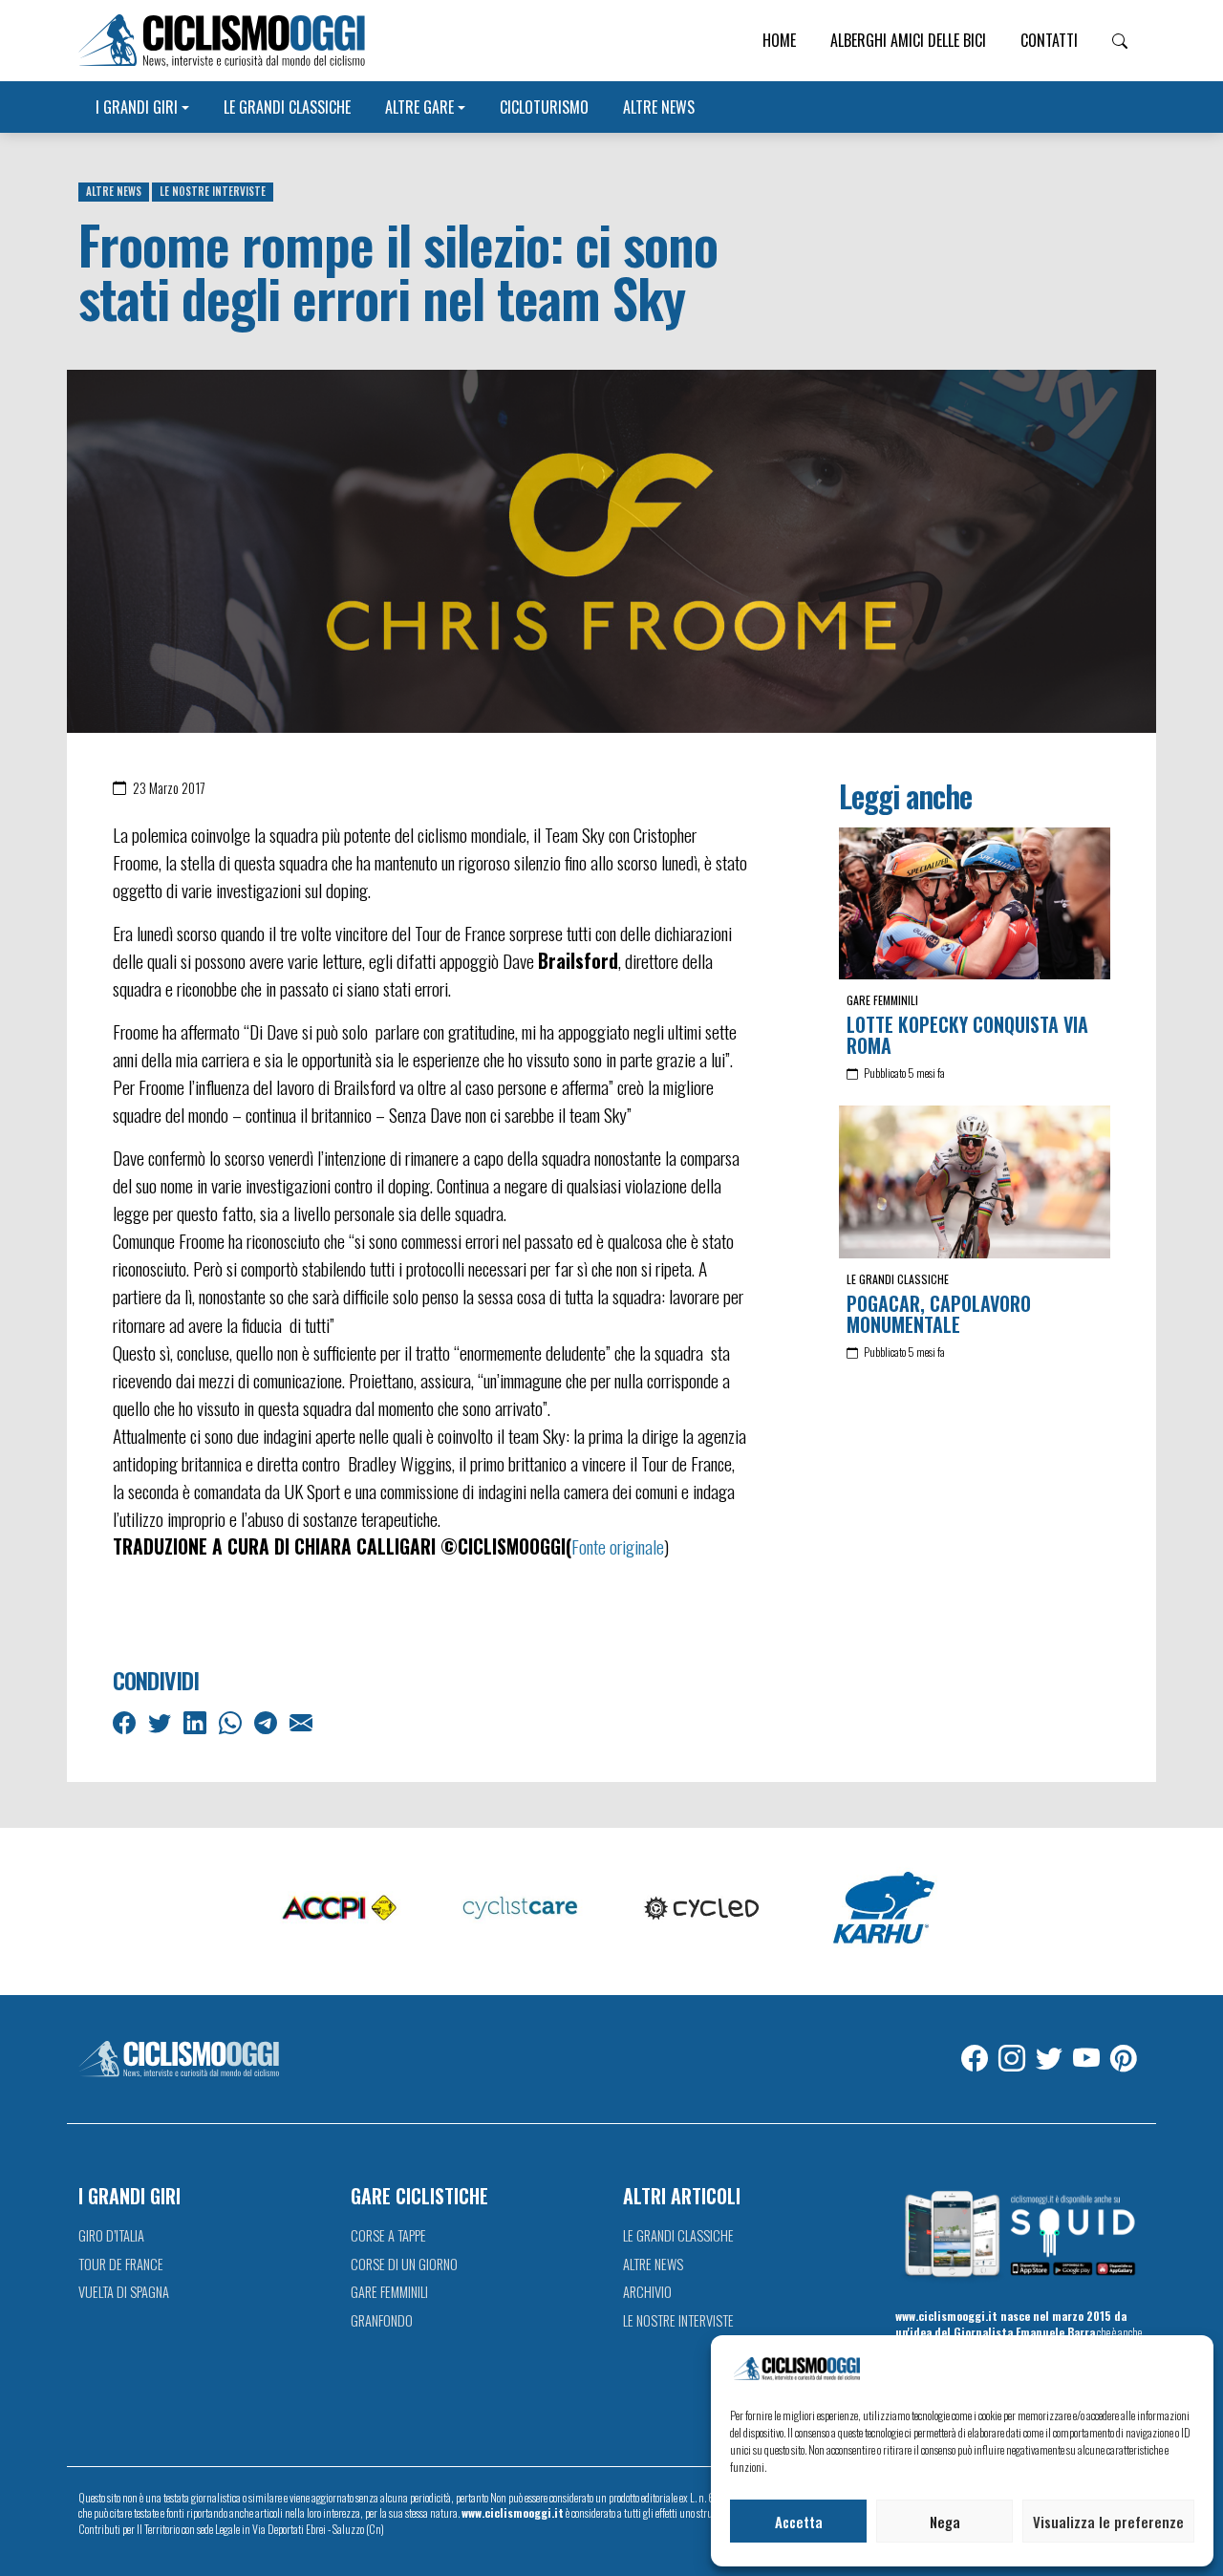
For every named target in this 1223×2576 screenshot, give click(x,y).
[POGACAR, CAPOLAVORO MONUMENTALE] (975, 1182)
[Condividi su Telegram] (268, 1721)
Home (779, 40)
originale (637, 1546)
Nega (945, 2522)
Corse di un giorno (404, 2264)
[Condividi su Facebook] (126, 1721)
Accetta (799, 2522)
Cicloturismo (544, 107)
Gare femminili (882, 1000)
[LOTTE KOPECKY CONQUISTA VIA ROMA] (975, 904)
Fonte (589, 1546)
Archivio (647, 2292)
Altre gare (419, 107)
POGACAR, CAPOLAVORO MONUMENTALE (939, 1314)
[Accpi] (339, 1909)
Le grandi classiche (287, 107)
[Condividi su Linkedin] (197, 1721)
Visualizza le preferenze (1108, 2522)
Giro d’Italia (111, 2235)
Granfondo (382, 2320)
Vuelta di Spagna (124, 2292)
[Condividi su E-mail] (303, 1721)
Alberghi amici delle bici (908, 40)
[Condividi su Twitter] (161, 1721)
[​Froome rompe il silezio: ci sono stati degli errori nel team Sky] (611, 548)
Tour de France (121, 2264)
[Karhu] (884, 1909)
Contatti (1049, 40)
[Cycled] (702, 1909)
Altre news (659, 107)
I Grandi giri (137, 107)
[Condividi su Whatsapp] (232, 1721)
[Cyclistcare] (521, 1909)
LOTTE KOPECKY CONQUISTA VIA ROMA (967, 1035)
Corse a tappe (388, 2235)
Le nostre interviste (213, 191)
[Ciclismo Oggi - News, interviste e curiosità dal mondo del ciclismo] (222, 41)
